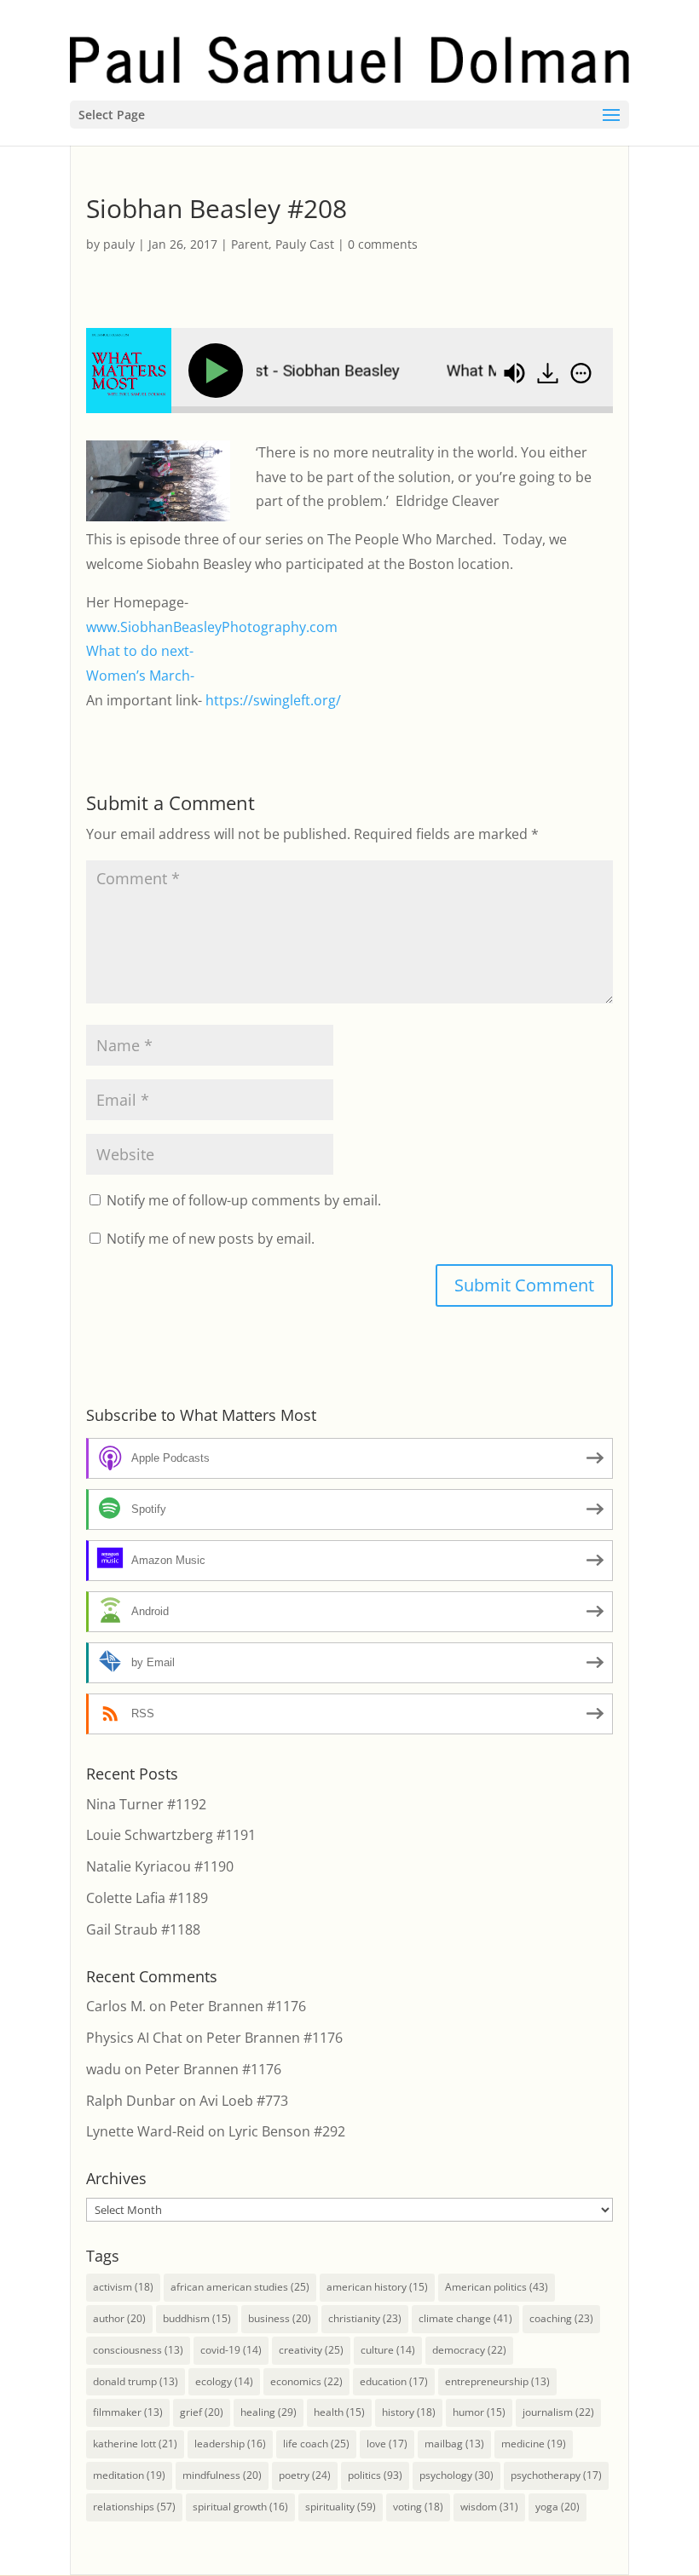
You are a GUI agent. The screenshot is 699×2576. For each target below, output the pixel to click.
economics (306, 2381)
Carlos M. (116, 2006)
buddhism (197, 2318)
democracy (469, 2350)
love (387, 2444)
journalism (558, 2412)
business (280, 2318)
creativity (311, 2350)
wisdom (489, 2507)
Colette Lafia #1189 (147, 1898)
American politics (497, 2287)
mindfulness (222, 2475)
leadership (230, 2444)
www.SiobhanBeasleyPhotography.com (212, 627)
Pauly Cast (305, 244)
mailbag (454, 2444)
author (119, 2318)
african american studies (240, 2287)
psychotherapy (556, 2475)
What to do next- (140, 651)
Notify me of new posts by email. (211, 1239)
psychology (456, 2475)
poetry (305, 2475)
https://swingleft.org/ (273, 700)
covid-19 (231, 2350)
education (394, 2381)
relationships (134, 2507)
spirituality (341, 2507)
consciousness (138, 2350)
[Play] (219, 371)
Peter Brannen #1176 (238, 2006)
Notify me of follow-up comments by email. (244, 1200)
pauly (119, 244)
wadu (104, 2069)
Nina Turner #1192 (146, 1804)
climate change (465, 2318)
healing (269, 2412)
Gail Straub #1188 (143, 1929)
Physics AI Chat (134, 2038)
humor (479, 2412)
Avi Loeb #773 (244, 2101)
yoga (557, 2507)
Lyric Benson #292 (287, 2131)
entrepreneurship (497, 2381)
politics (375, 2475)
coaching (561, 2318)
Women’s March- (140, 676)
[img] (581, 373)
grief (202, 2412)
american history (377, 2287)
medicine (534, 2444)
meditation (129, 2475)
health (339, 2412)
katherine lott (135, 2444)
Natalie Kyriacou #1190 (160, 1866)
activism (123, 2287)
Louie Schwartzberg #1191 (171, 1835)
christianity (365, 2318)
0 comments (383, 244)
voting (418, 2507)
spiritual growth (240, 2507)
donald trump (136, 2381)
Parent (250, 244)
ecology (224, 2381)
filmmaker (128, 2412)
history (409, 2412)
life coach (316, 2444)
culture (388, 2350)
